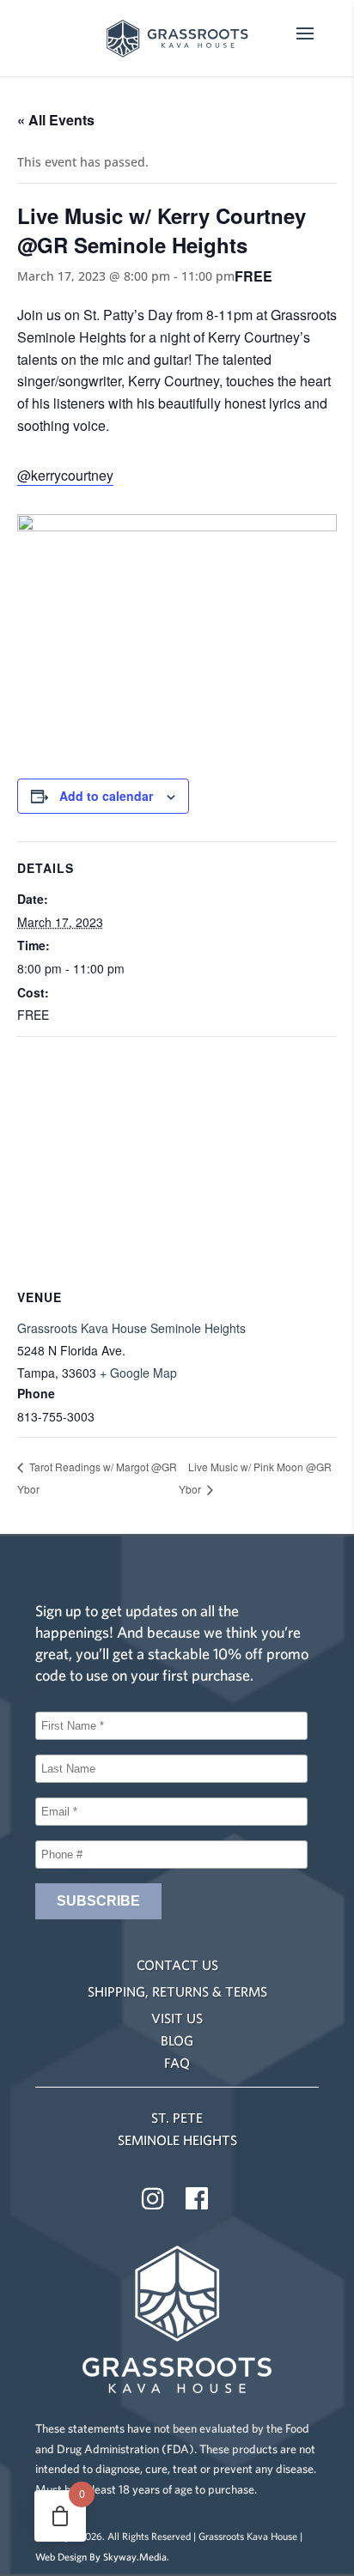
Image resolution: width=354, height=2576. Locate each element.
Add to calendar (106, 796)
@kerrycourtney (65, 475)
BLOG (177, 2040)
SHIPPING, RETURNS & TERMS (177, 1991)
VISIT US (177, 2018)
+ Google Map (138, 1373)
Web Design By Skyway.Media (101, 2557)
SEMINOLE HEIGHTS (177, 2140)
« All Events (56, 120)
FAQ (177, 2063)
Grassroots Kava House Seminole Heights (131, 1328)
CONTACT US (177, 1965)
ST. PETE (177, 2118)
